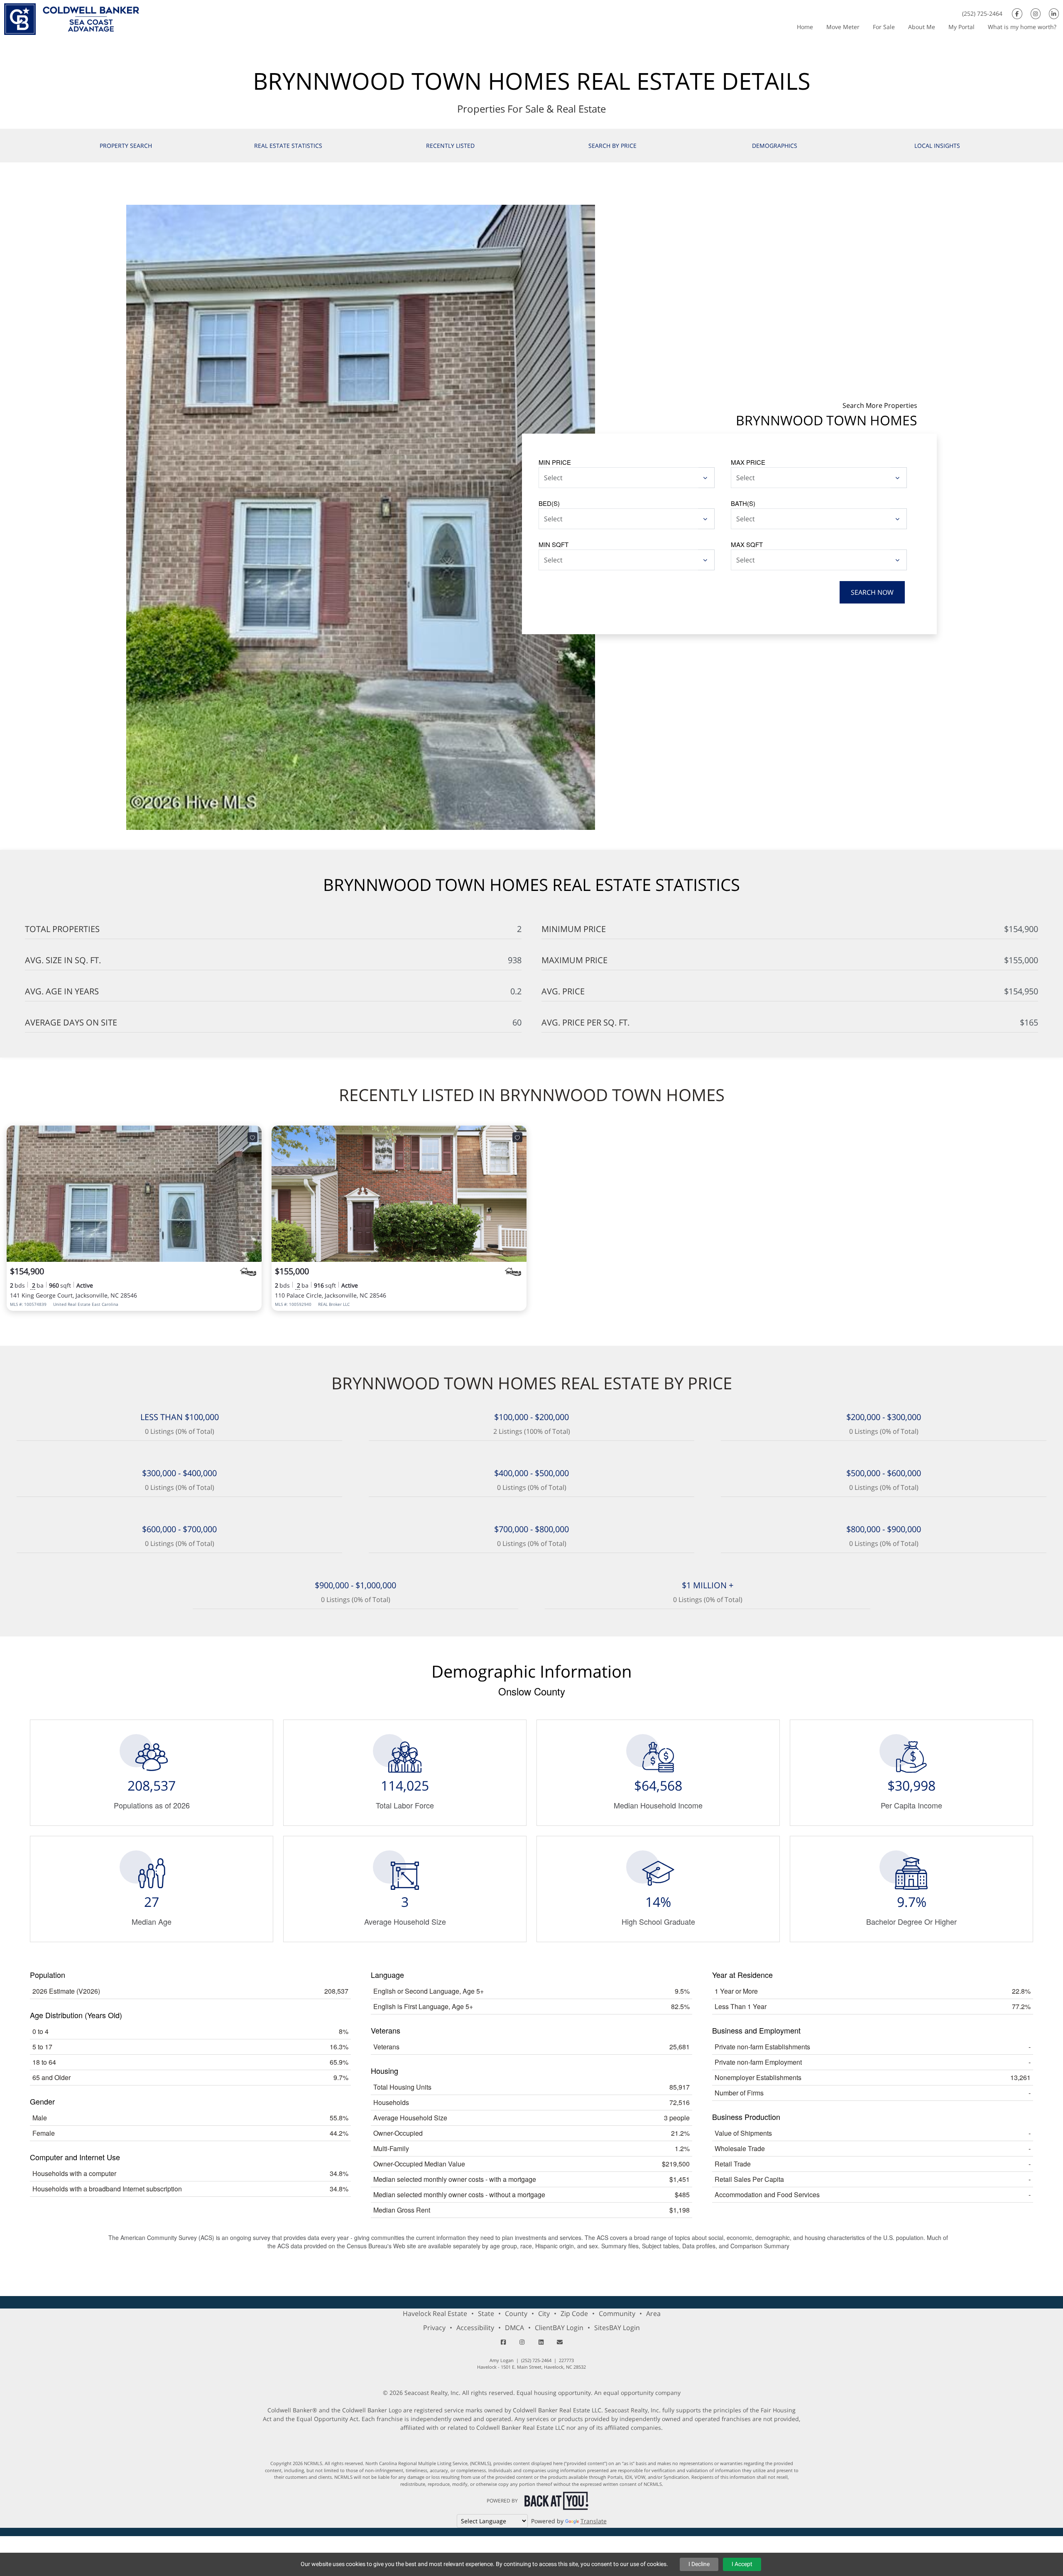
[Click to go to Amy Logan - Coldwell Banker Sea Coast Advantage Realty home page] (72, 18)
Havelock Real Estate (435, 2313)
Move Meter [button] (843, 27)
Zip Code (574, 2313)
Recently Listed (450, 146)
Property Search (126, 146)
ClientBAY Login (559, 2328)
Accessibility (475, 2328)
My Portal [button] (961, 27)
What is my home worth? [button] (1022, 27)
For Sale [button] (884, 27)
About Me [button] (922, 27)
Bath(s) (743, 503)
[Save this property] (252, 1137)
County (516, 2313)
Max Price (748, 462)
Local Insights (937, 146)
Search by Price (612, 146)
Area (653, 2313)
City (544, 2313)
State (486, 2313)
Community (617, 2313)
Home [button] (805, 27)
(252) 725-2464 (982, 13)
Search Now (872, 592)
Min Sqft (554, 544)
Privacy (434, 2328)
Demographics (775, 146)
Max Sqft (747, 544)
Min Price (555, 462)
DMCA (514, 2328)
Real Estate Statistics (288, 146)
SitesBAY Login (617, 2328)
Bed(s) (549, 503)
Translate (594, 2521)
